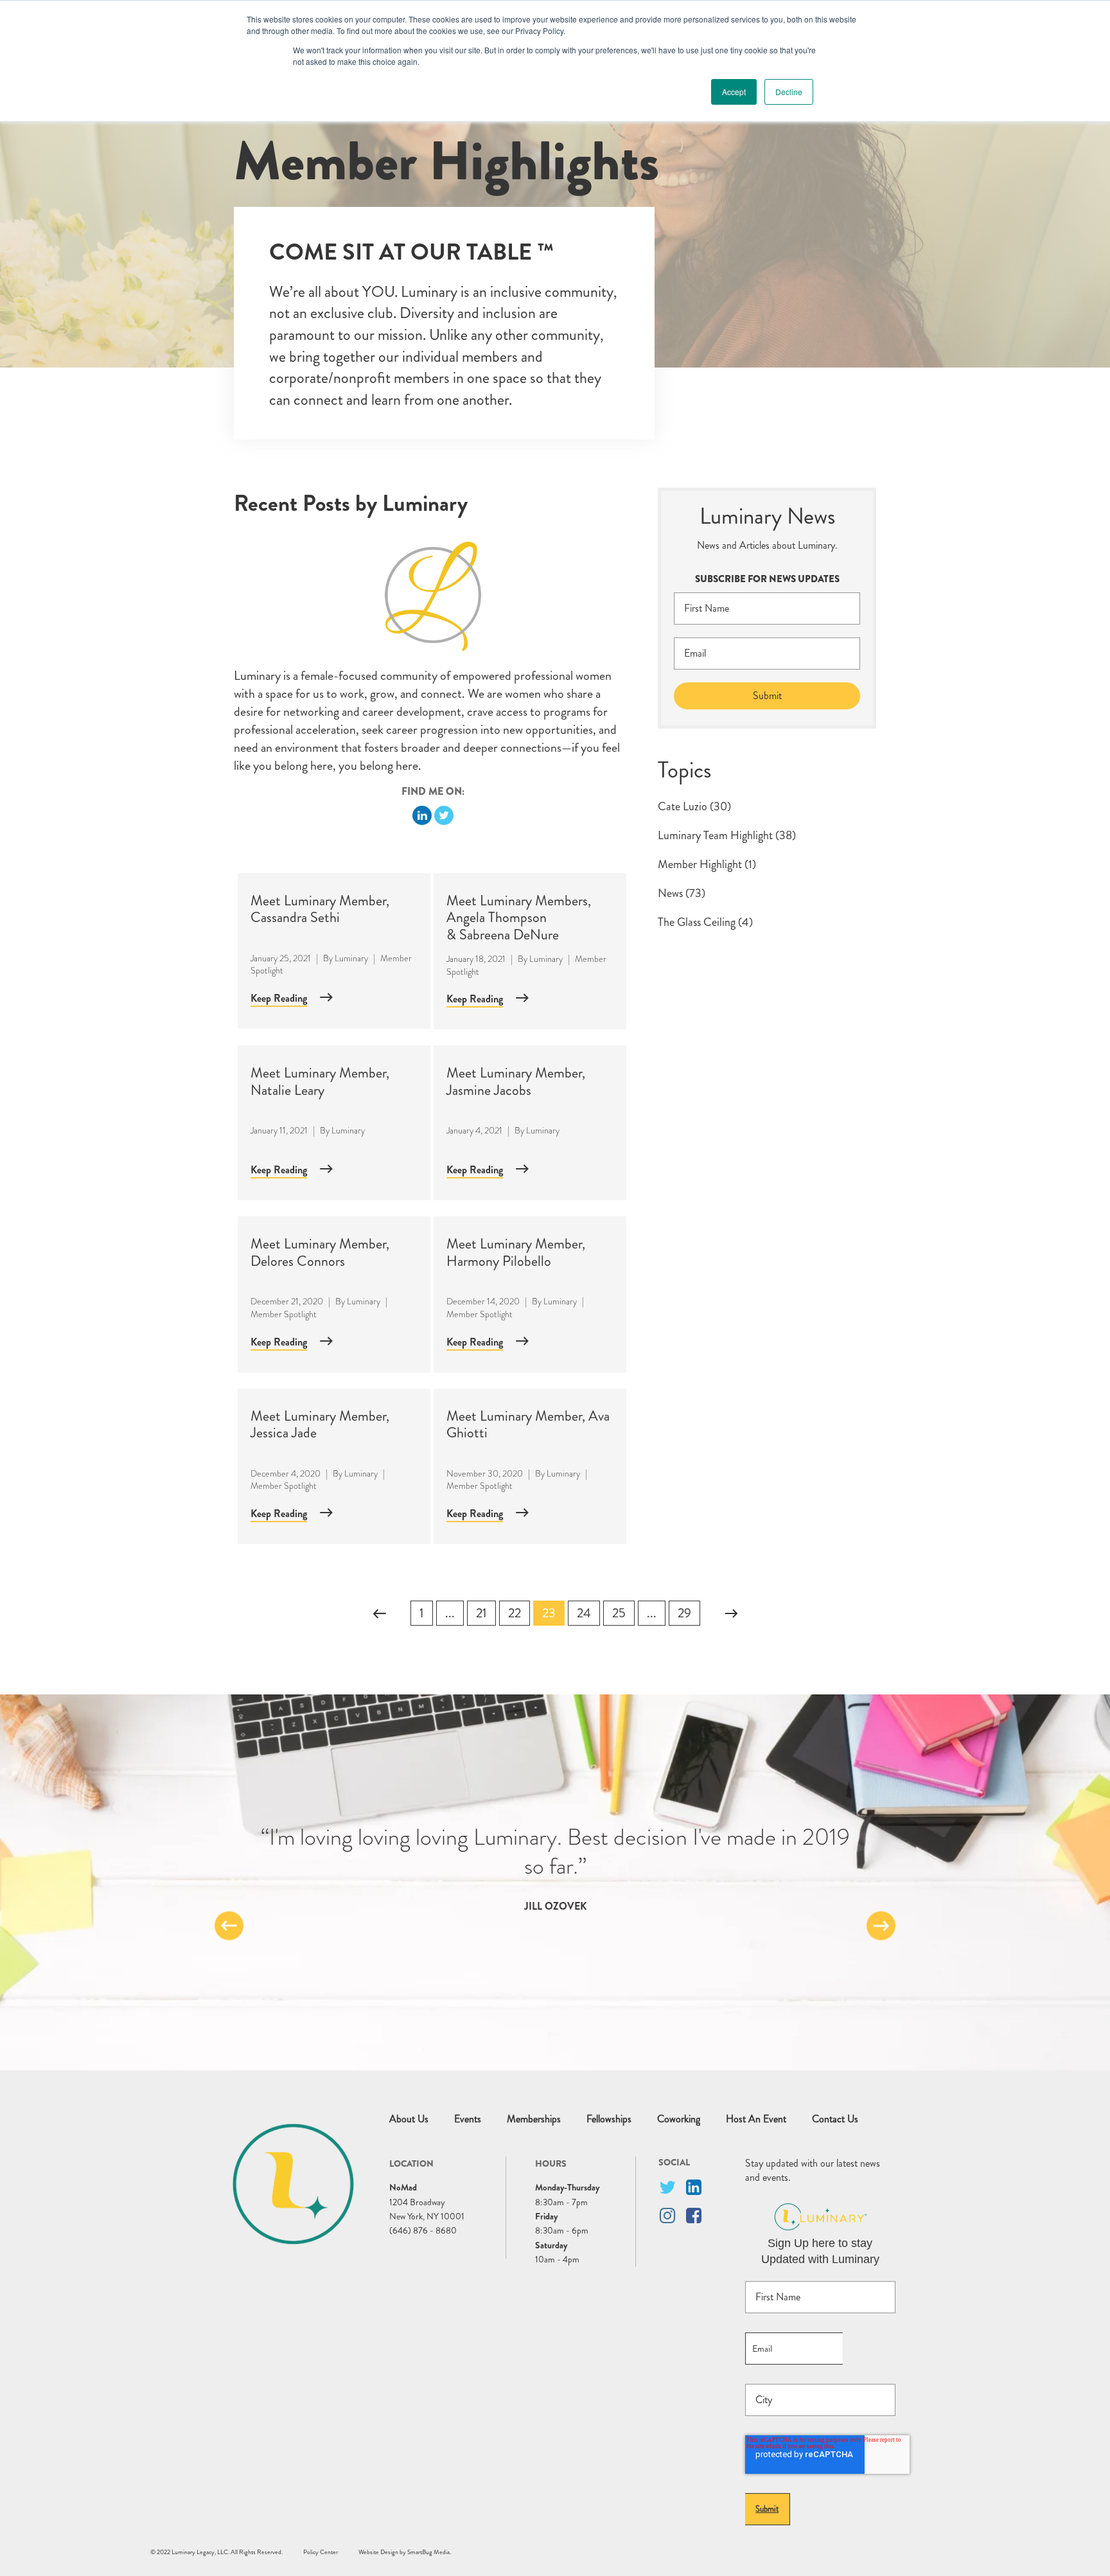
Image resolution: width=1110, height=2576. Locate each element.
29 (684, 1613)
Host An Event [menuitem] (756, 2119)
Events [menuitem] (468, 2119)
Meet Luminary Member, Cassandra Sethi (320, 909)
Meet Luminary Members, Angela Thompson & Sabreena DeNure (519, 918)
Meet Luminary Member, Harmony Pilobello (516, 1252)
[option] (555, 1868)
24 (584, 1613)
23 (549, 1613)
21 (481, 1613)
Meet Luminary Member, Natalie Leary (320, 1081)
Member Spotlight (284, 1314)
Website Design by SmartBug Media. (405, 2552)
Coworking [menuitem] (679, 2119)
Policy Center (321, 2552)
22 (515, 1613)
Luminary (351, 958)
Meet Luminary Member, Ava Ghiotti (528, 1424)
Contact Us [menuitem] (835, 2119)
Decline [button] (789, 92)
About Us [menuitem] (409, 2119)
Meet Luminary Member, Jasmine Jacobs (516, 1081)
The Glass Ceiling (705, 922)
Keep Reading (279, 998)
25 (619, 1613)
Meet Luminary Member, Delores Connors (320, 1252)
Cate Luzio (694, 806)
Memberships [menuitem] (534, 2119)
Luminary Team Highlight (727, 835)
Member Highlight (707, 864)
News (682, 893)
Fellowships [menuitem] (609, 2119)
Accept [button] (734, 92)
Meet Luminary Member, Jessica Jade (320, 1424)
